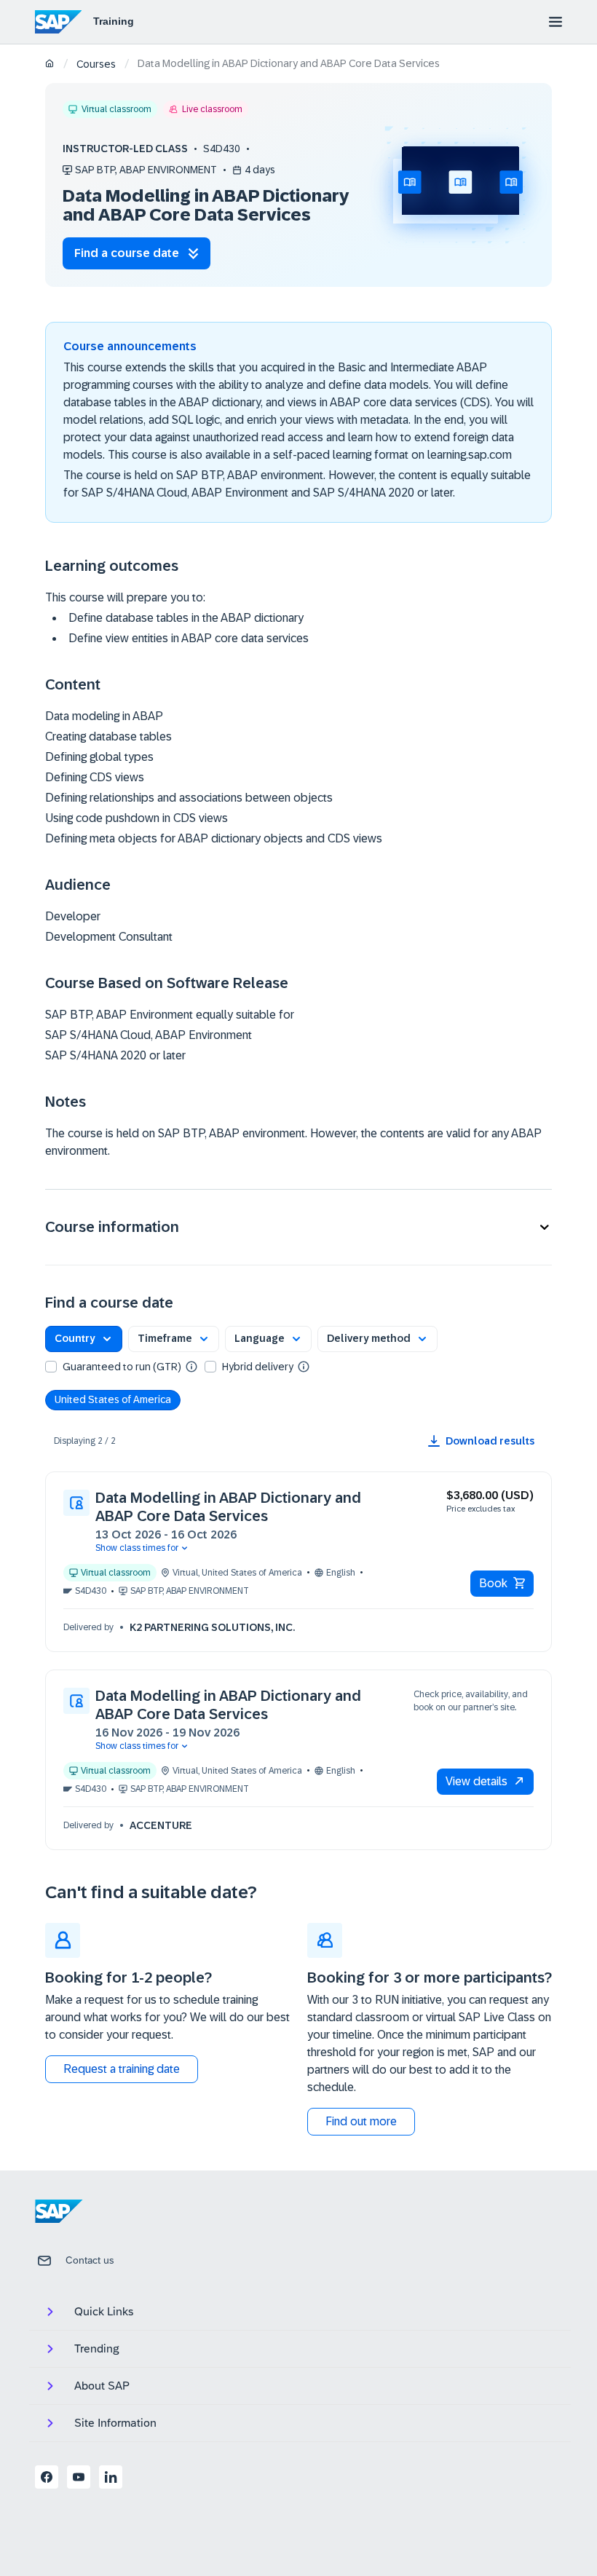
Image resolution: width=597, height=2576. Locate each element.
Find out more (361, 2121)
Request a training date (122, 2069)
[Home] (50, 64)
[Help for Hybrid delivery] (304, 1366)
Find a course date (127, 253)
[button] (298, 1227)
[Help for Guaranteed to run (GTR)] (191, 1366)
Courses (96, 64)
